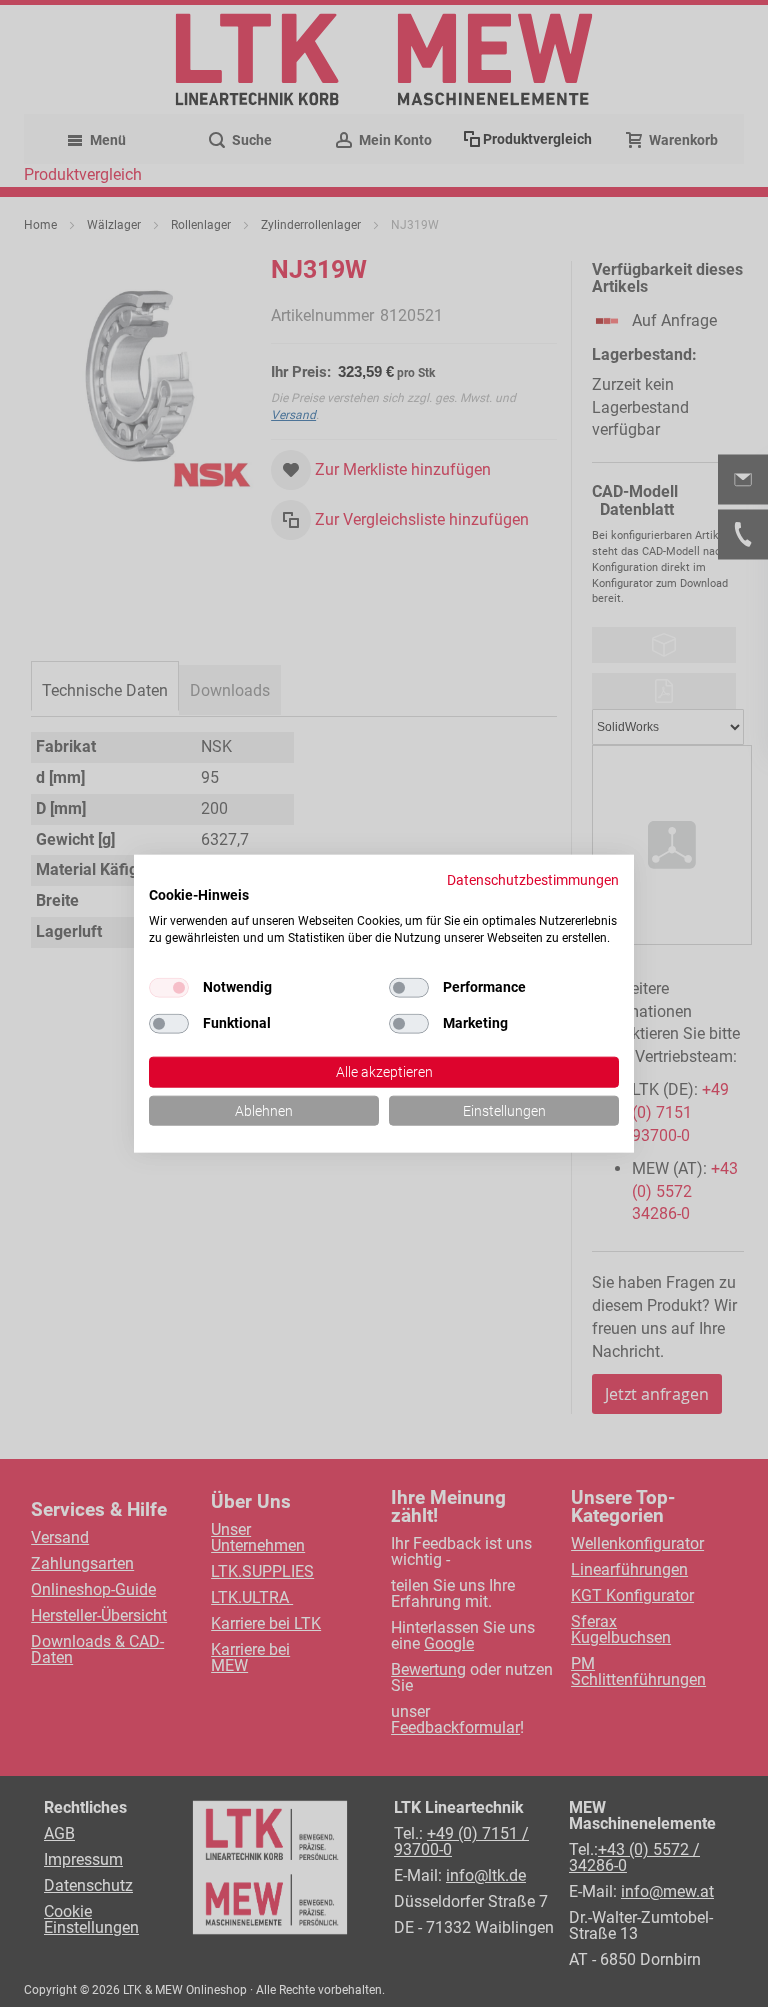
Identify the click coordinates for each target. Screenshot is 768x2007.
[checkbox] (409, 987)
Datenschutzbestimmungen (533, 879)
